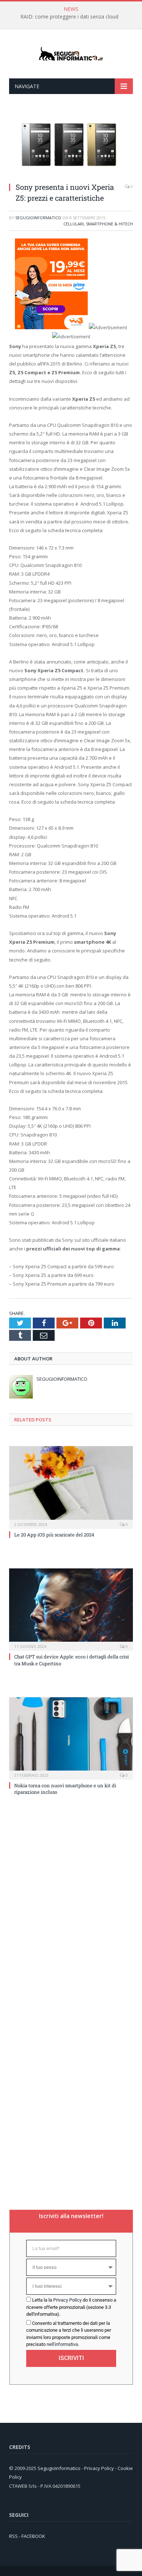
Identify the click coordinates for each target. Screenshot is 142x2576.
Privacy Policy (67, 2300)
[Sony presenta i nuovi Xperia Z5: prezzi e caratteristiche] (71, 173)
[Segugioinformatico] (71, 54)
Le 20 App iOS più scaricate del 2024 (54, 1535)
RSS (13, 2536)
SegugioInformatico (38, 218)
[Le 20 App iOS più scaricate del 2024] (71, 1486)
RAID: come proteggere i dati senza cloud (69, 17)
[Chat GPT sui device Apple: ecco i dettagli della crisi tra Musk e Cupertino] (71, 1609)
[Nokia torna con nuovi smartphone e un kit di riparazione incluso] (71, 1738)
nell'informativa (62, 2344)
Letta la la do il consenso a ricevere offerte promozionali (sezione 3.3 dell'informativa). (71, 2307)
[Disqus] (71, 1907)
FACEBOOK (33, 2536)
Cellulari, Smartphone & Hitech (98, 224)
